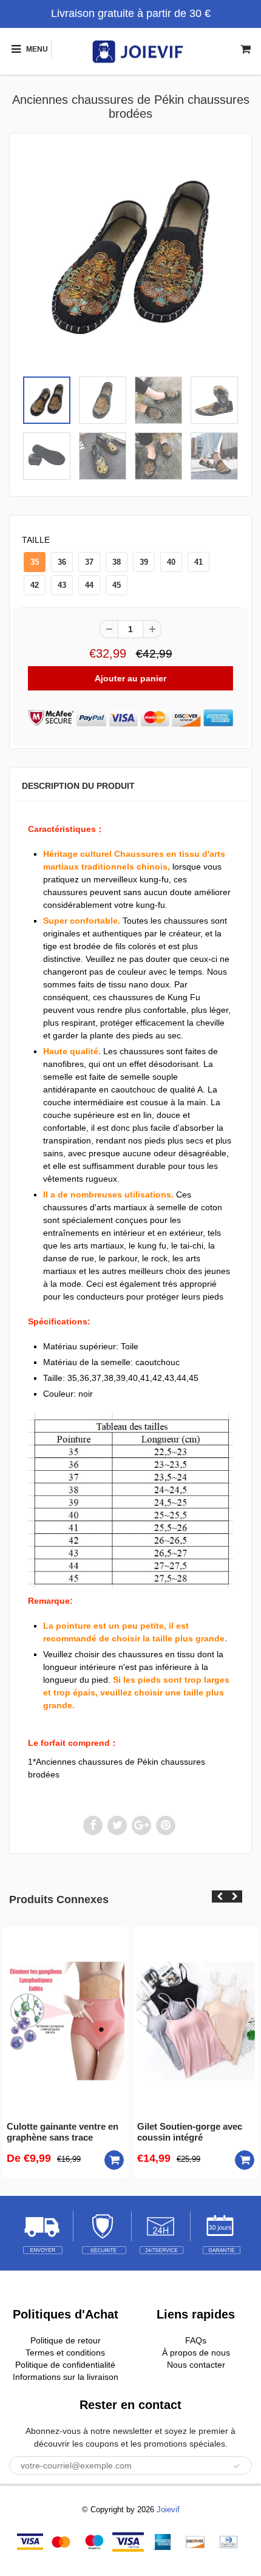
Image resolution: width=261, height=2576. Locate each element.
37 (89, 562)
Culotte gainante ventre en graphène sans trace (63, 2132)
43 (62, 585)
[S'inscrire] (237, 2466)
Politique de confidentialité (65, 2365)
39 (144, 562)
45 (117, 585)
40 (171, 562)
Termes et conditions (65, 2353)
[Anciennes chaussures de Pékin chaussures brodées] (130, 257)
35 (35, 562)
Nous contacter (196, 2365)
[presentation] (219, 1896)
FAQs (196, 2340)
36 (62, 562)
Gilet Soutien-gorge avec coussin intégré (190, 2132)
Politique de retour (66, 2340)
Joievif (168, 2510)
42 (35, 585)
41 (198, 562)
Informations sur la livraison (66, 2377)
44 (89, 585)
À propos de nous (196, 2353)
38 (117, 562)
